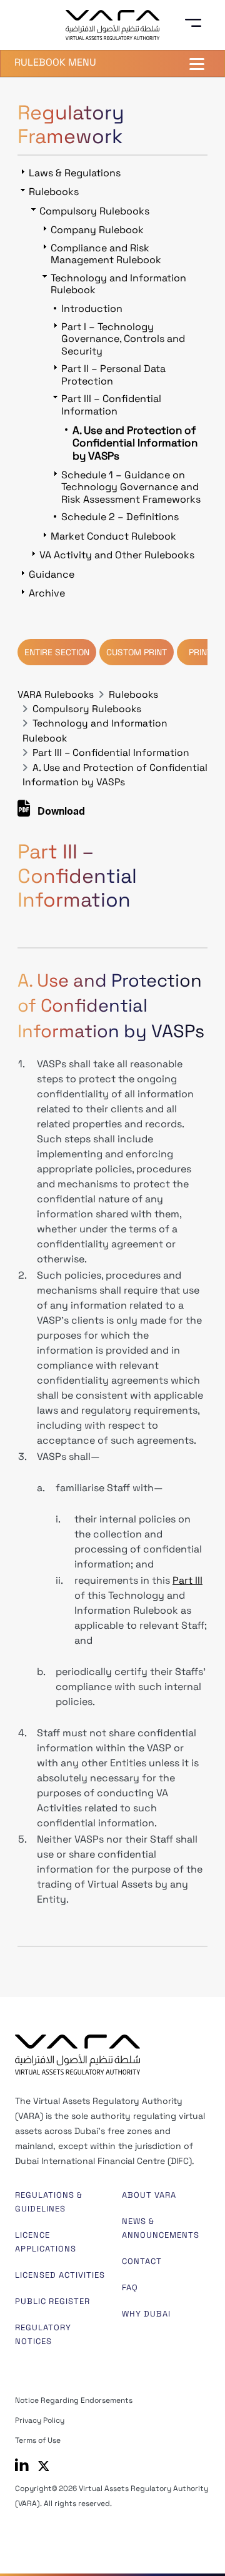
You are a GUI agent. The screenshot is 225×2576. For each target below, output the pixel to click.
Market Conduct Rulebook (113, 536)
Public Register (52, 2301)
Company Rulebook (97, 230)
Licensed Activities (60, 2275)
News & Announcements (161, 2228)
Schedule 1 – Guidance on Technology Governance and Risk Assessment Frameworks (131, 487)
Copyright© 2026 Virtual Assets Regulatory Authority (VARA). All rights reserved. (112, 2496)
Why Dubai (146, 2314)
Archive (47, 593)
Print (200, 652)
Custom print (137, 652)
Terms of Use (38, 2440)
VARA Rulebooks (56, 695)
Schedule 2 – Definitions (120, 517)
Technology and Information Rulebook (118, 284)
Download (60, 813)
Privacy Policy (40, 2420)
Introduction (92, 309)
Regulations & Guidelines (49, 2202)
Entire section (57, 652)
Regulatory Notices (43, 2334)
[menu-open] (197, 23)
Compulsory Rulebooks (87, 709)
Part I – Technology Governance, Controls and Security (123, 339)
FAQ (130, 2287)
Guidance (52, 574)
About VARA (149, 2195)
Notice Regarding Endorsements (74, 2400)
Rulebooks (133, 695)
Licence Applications (46, 2242)
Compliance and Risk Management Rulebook (106, 254)
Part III (187, 1580)
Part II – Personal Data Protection (113, 375)
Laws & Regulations (75, 173)
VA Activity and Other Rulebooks (117, 555)
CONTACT (142, 2261)
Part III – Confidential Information (111, 753)
